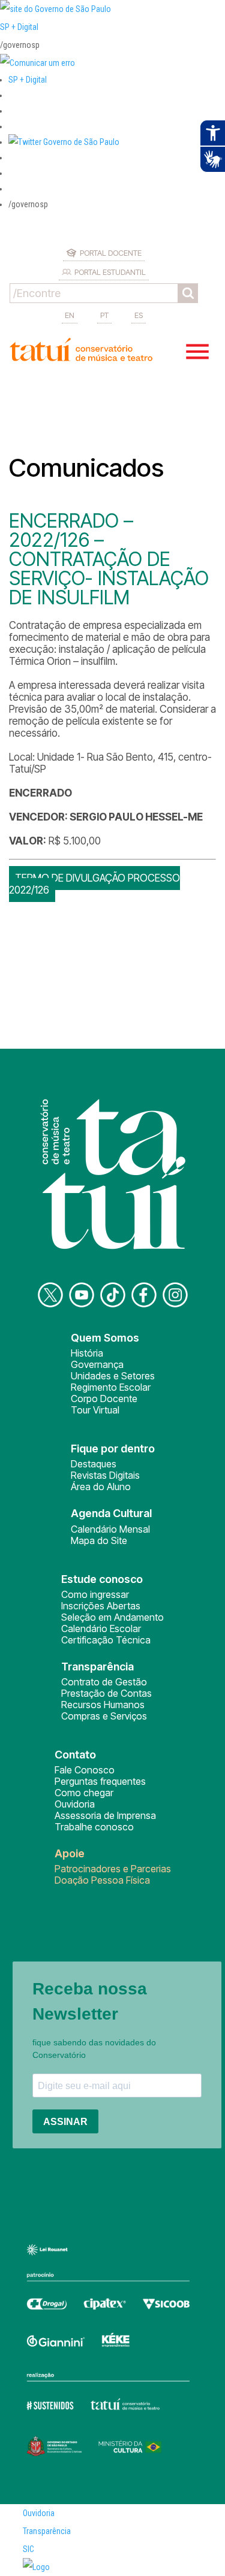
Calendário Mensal (110, 1529)
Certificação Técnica (106, 1640)
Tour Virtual (95, 1410)
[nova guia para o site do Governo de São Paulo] (37, 63)
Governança (97, 1364)
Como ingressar (95, 1594)
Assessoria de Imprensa (105, 1815)
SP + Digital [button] (28, 80)
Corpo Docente (104, 1399)
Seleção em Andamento (112, 1617)
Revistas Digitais (105, 1475)
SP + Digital (19, 27)
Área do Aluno (101, 1487)
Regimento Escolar (111, 1387)
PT (104, 315)
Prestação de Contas (106, 1693)
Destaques (94, 1464)
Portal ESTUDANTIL (110, 272)
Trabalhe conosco (94, 1827)
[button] (64, 142)
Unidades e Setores (113, 1376)
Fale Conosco (85, 1770)
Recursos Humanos (103, 1705)
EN (70, 315)
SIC (28, 2549)
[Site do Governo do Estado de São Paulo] (55, 9)
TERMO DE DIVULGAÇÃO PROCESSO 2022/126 (94, 884)
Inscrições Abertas (101, 1606)
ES (139, 315)
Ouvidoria (75, 1804)
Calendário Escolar (101, 1628)
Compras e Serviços (104, 1716)
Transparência (47, 2531)
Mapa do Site (99, 1540)
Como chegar (84, 1793)
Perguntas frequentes (100, 1781)
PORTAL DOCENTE (111, 253)
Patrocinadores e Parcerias (113, 1869)
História (87, 1353)
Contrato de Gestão (104, 1682)
